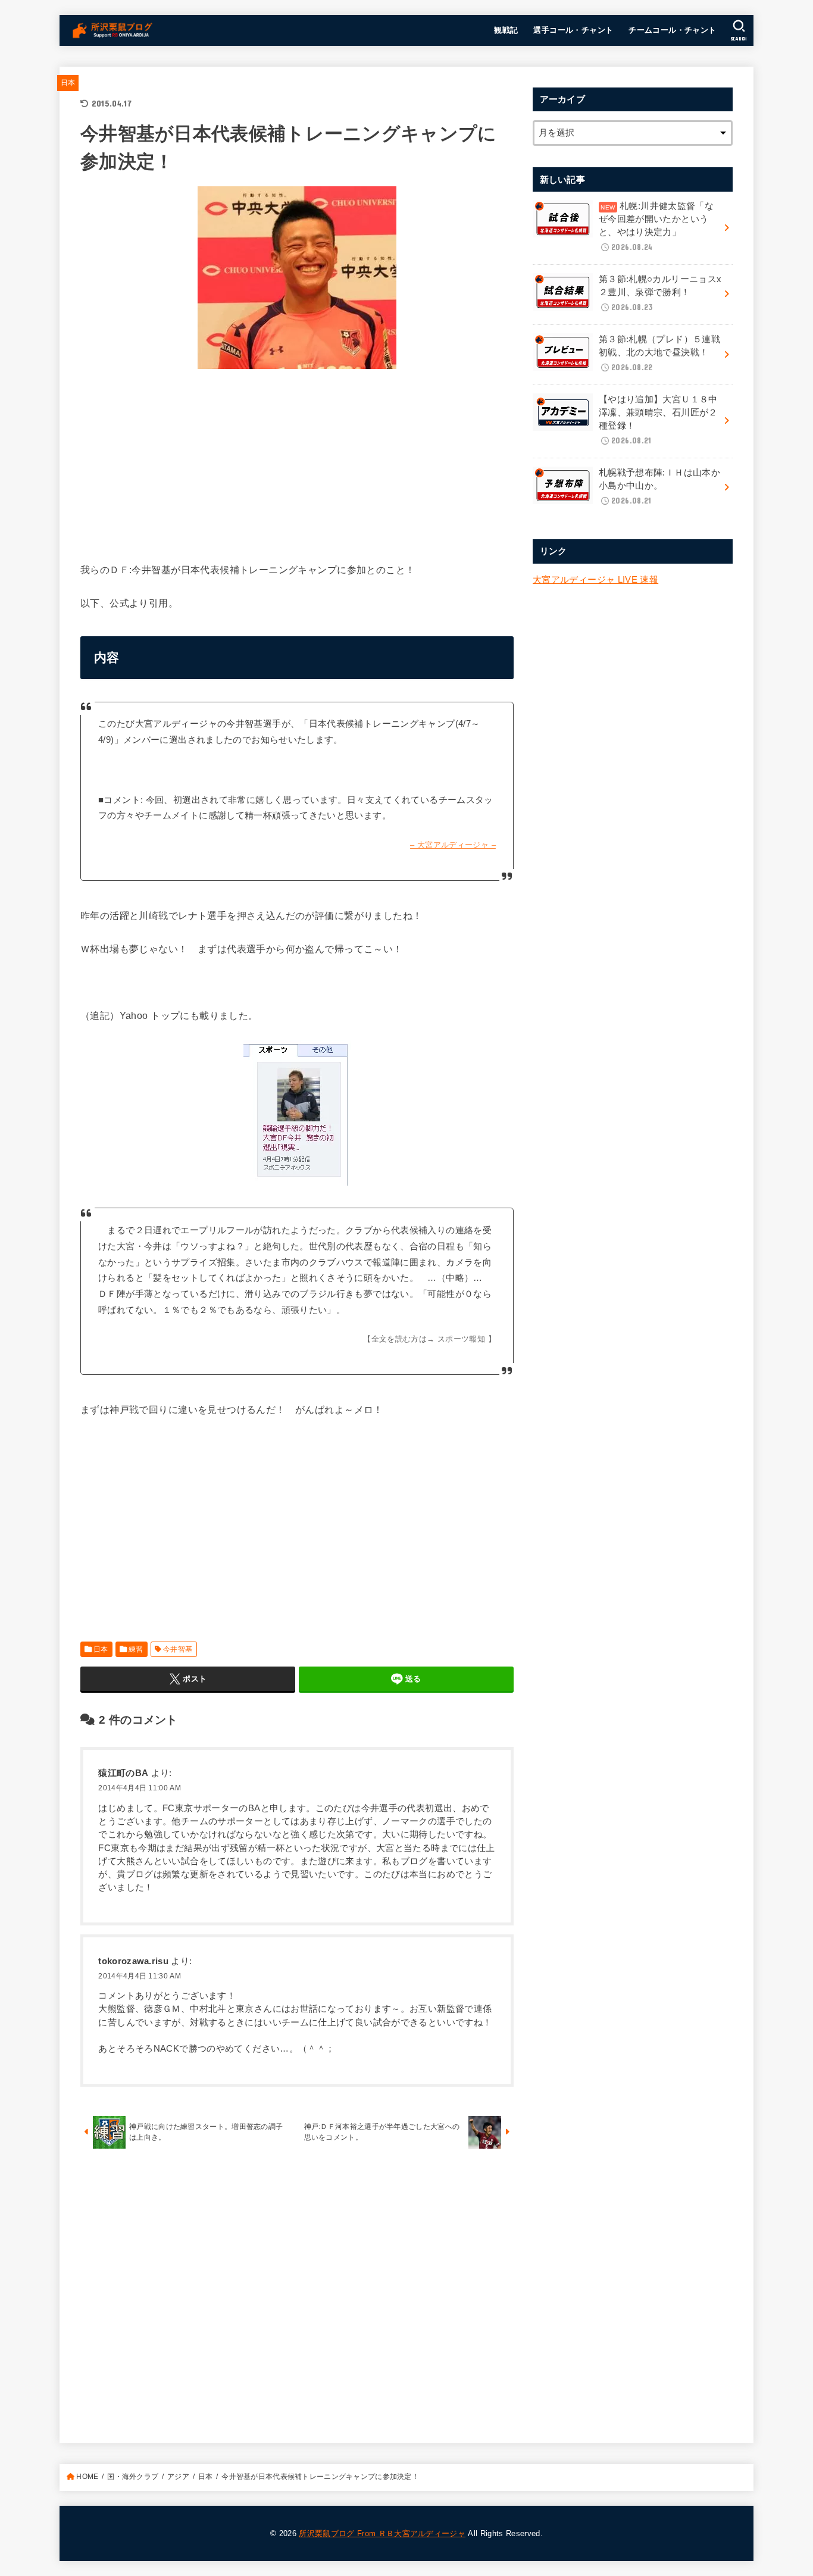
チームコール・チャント (673, 30)
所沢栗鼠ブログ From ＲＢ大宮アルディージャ (382, 2533)
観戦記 (506, 30)
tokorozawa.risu (133, 1961)
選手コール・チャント (573, 30)
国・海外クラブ (133, 2477)
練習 (136, 1649)
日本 (68, 83)
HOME (87, 2477)
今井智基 (178, 1649)
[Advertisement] (297, 462)
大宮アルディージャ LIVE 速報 (595, 580)
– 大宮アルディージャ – (453, 845)
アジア (178, 2477)
